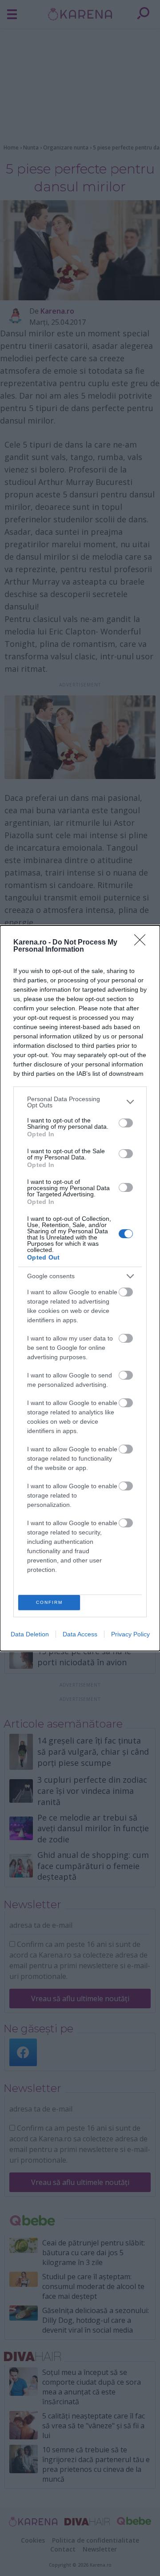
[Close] (143, 943)
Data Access (80, 1634)
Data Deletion (30, 1634)
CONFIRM (49, 1602)
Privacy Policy (130, 1634)
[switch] (126, 1123)
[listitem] (80, 1102)
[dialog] (80, 1288)
